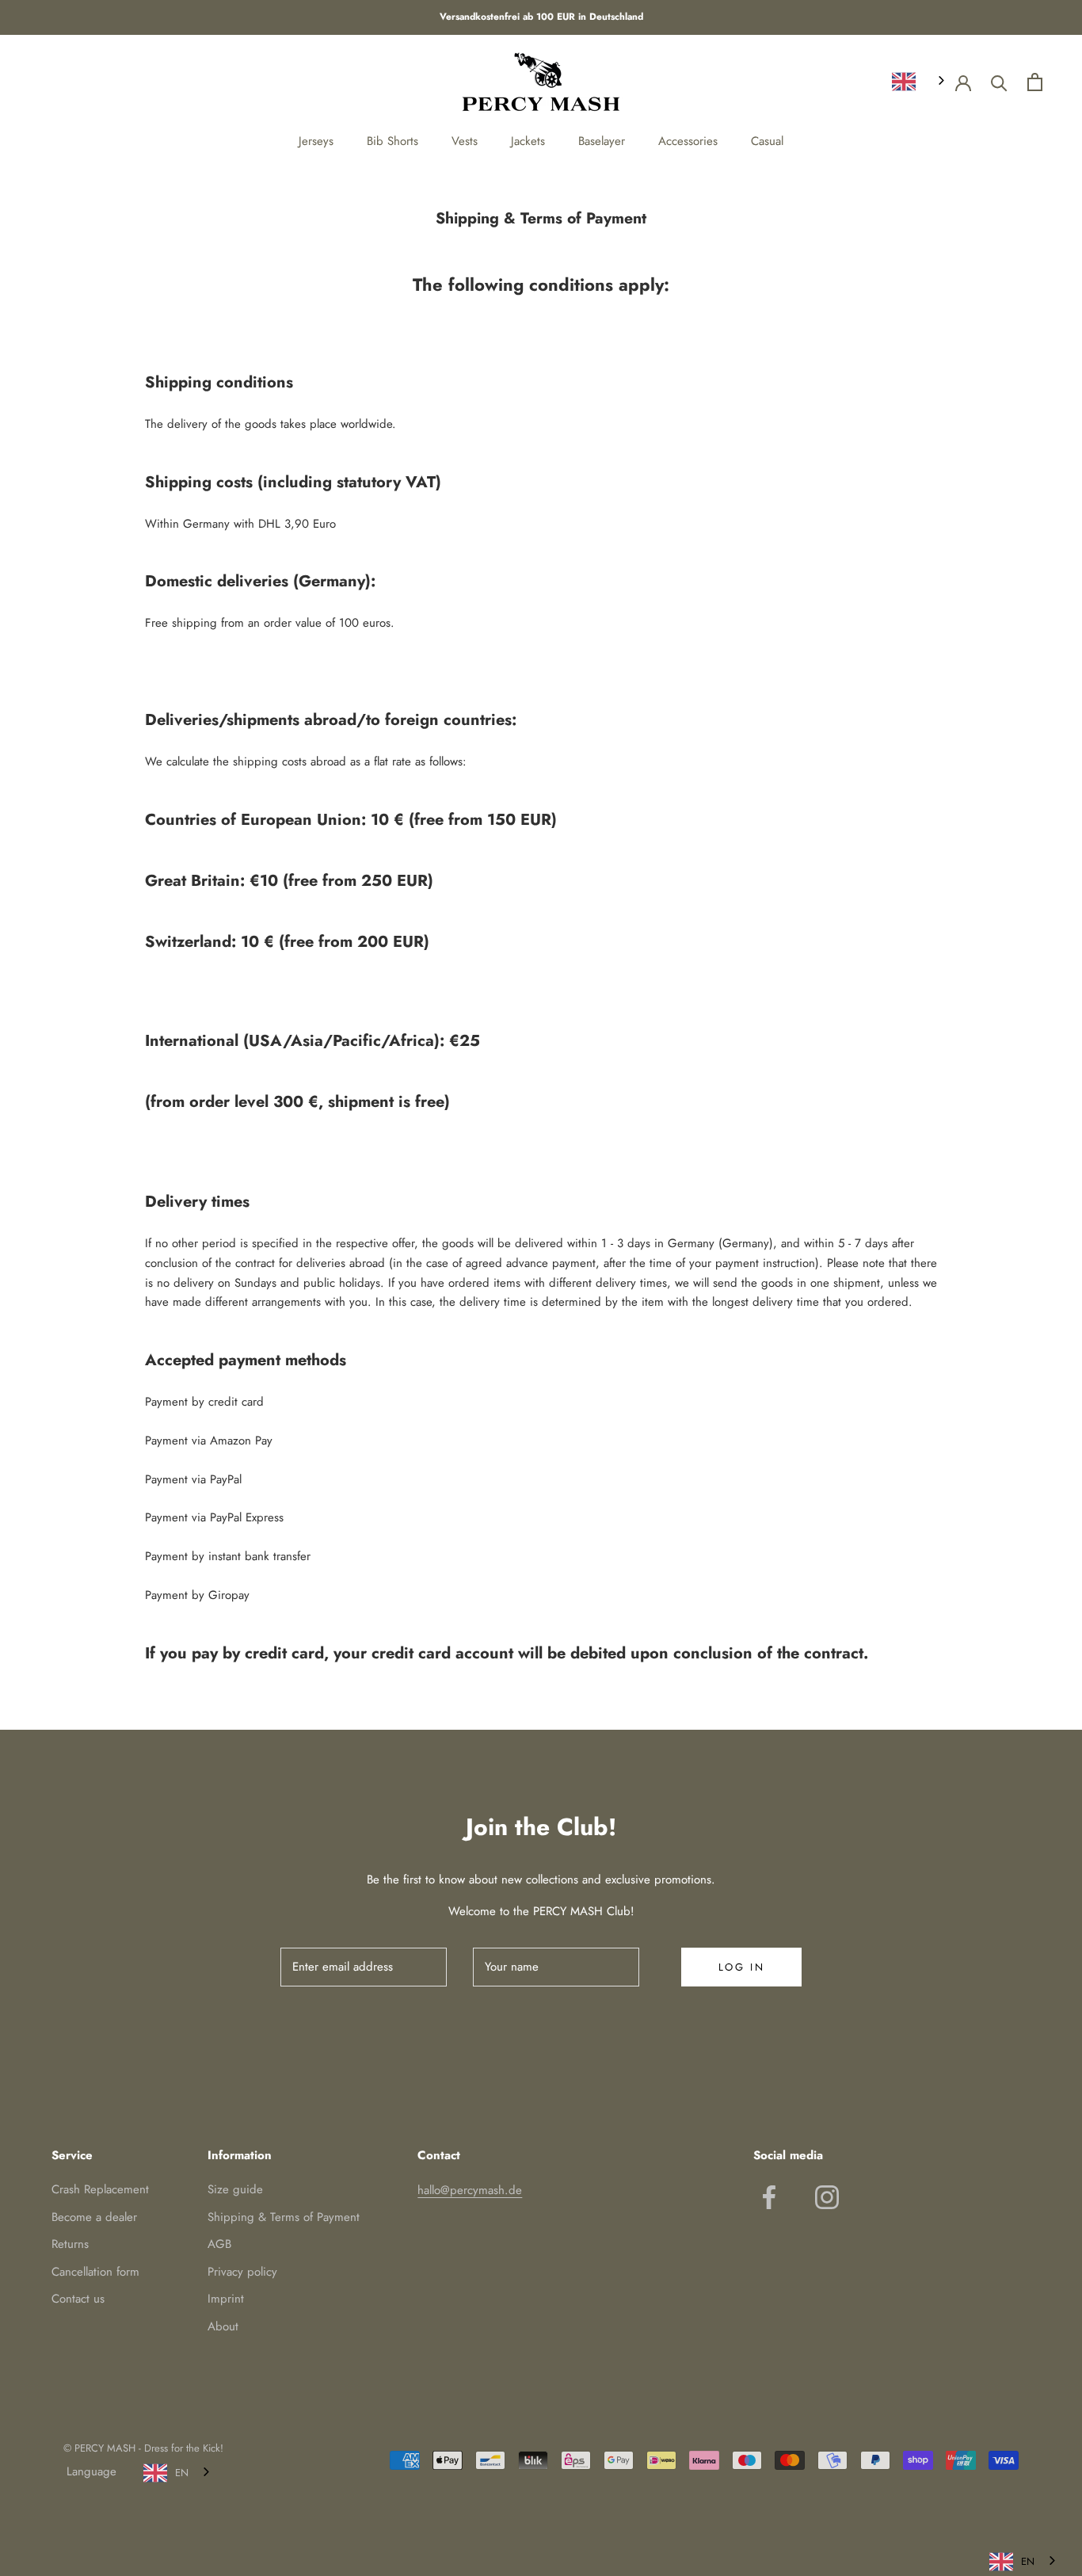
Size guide (235, 2189)
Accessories (688, 141)
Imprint (226, 2299)
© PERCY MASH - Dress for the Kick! (143, 2448)
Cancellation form (95, 2272)
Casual (767, 141)
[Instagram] (827, 2197)
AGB (219, 2244)
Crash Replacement (100, 2189)
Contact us (78, 2299)
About (223, 2326)
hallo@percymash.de (470, 2190)
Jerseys (316, 141)
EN (182, 2473)
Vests (465, 141)
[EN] (920, 81)
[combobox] (920, 81)
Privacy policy (242, 2272)
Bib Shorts (392, 141)
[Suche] (999, 82)
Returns (70, 2244)
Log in (742, 1967)
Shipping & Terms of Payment (284, 2217)
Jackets (528, 141)
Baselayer (602, 141)
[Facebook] (769, 2197)
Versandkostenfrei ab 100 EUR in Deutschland (541, 17)
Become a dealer (94, 2217)
